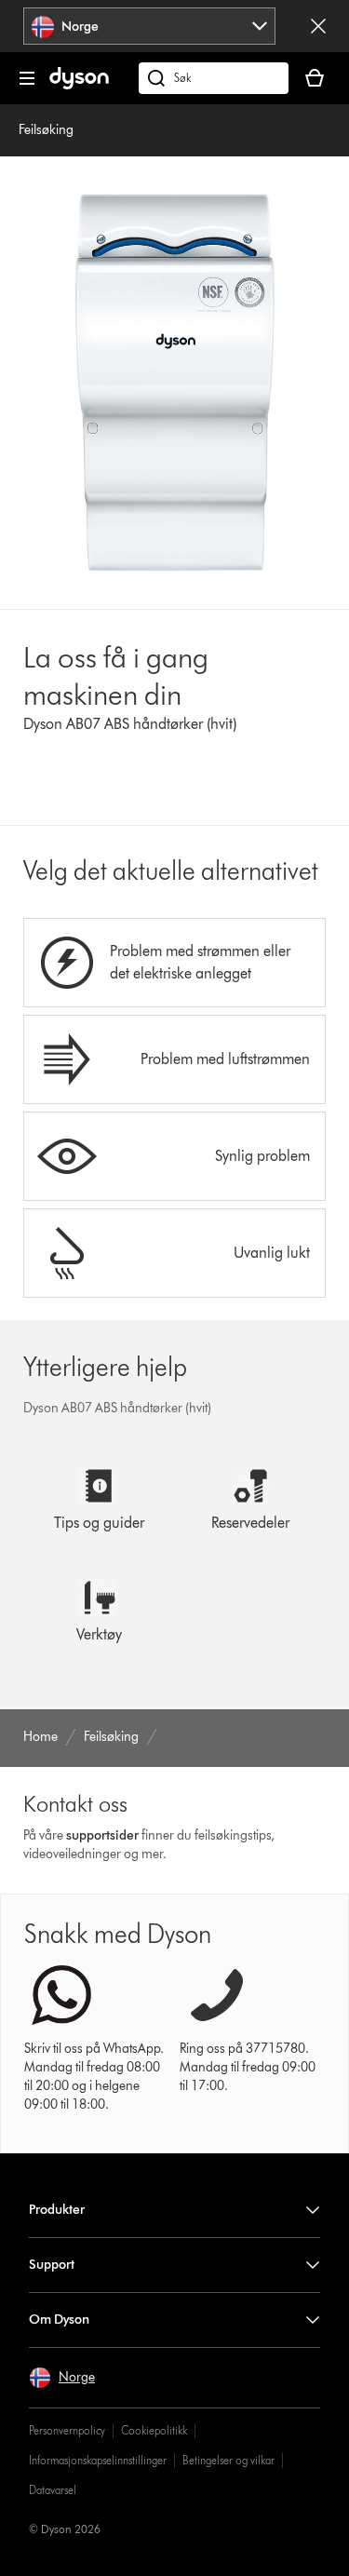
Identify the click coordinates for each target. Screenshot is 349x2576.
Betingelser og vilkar (228, 2460)
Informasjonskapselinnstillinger (98, 2460)
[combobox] (149, 26)
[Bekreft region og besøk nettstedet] (318, 26)
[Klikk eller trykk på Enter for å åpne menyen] (27, 78)
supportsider (102, 1835)
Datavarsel (53, 2490)
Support (52, 2265)
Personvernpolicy (67, 2430)
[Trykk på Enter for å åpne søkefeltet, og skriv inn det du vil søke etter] (214, 78)
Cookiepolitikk (154, 2430)
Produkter (57, 2210)
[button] (62, 2378)
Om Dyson (59, 2320)
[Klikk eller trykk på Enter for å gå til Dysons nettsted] (79, 85)
